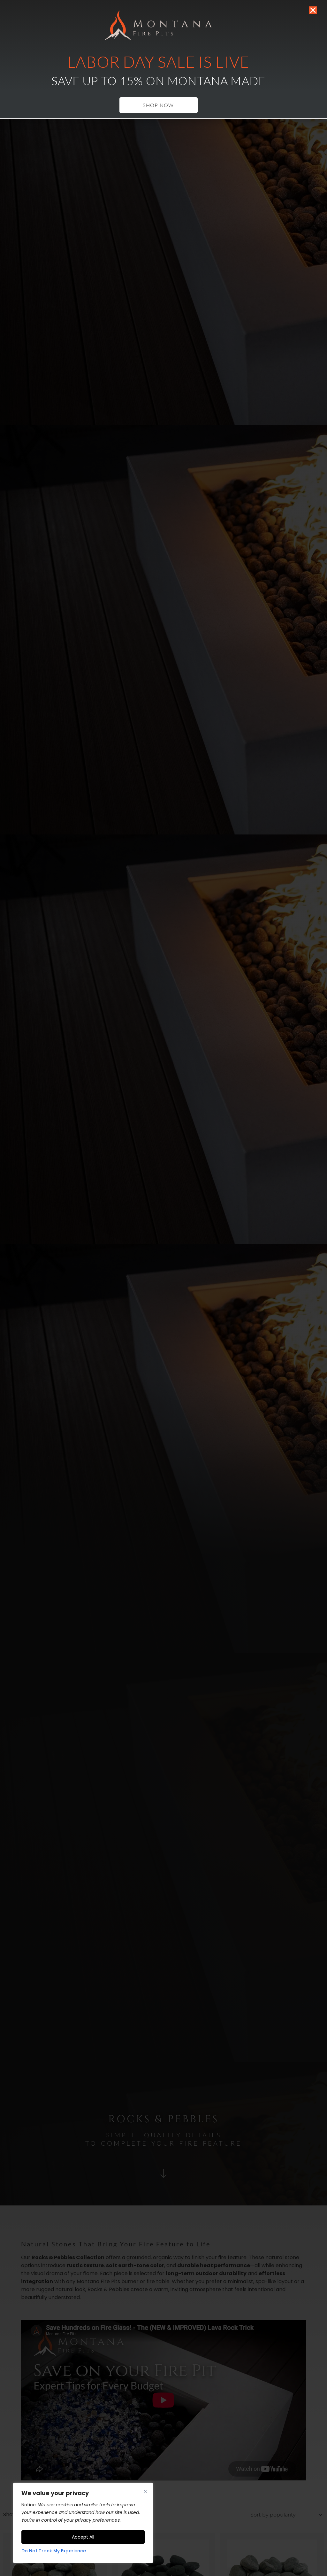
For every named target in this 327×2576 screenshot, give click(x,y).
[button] (313, 10)
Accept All (83, 2537)
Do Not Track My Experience (54, 2551)
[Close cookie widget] (146, 2492)
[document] (163, 1288)
